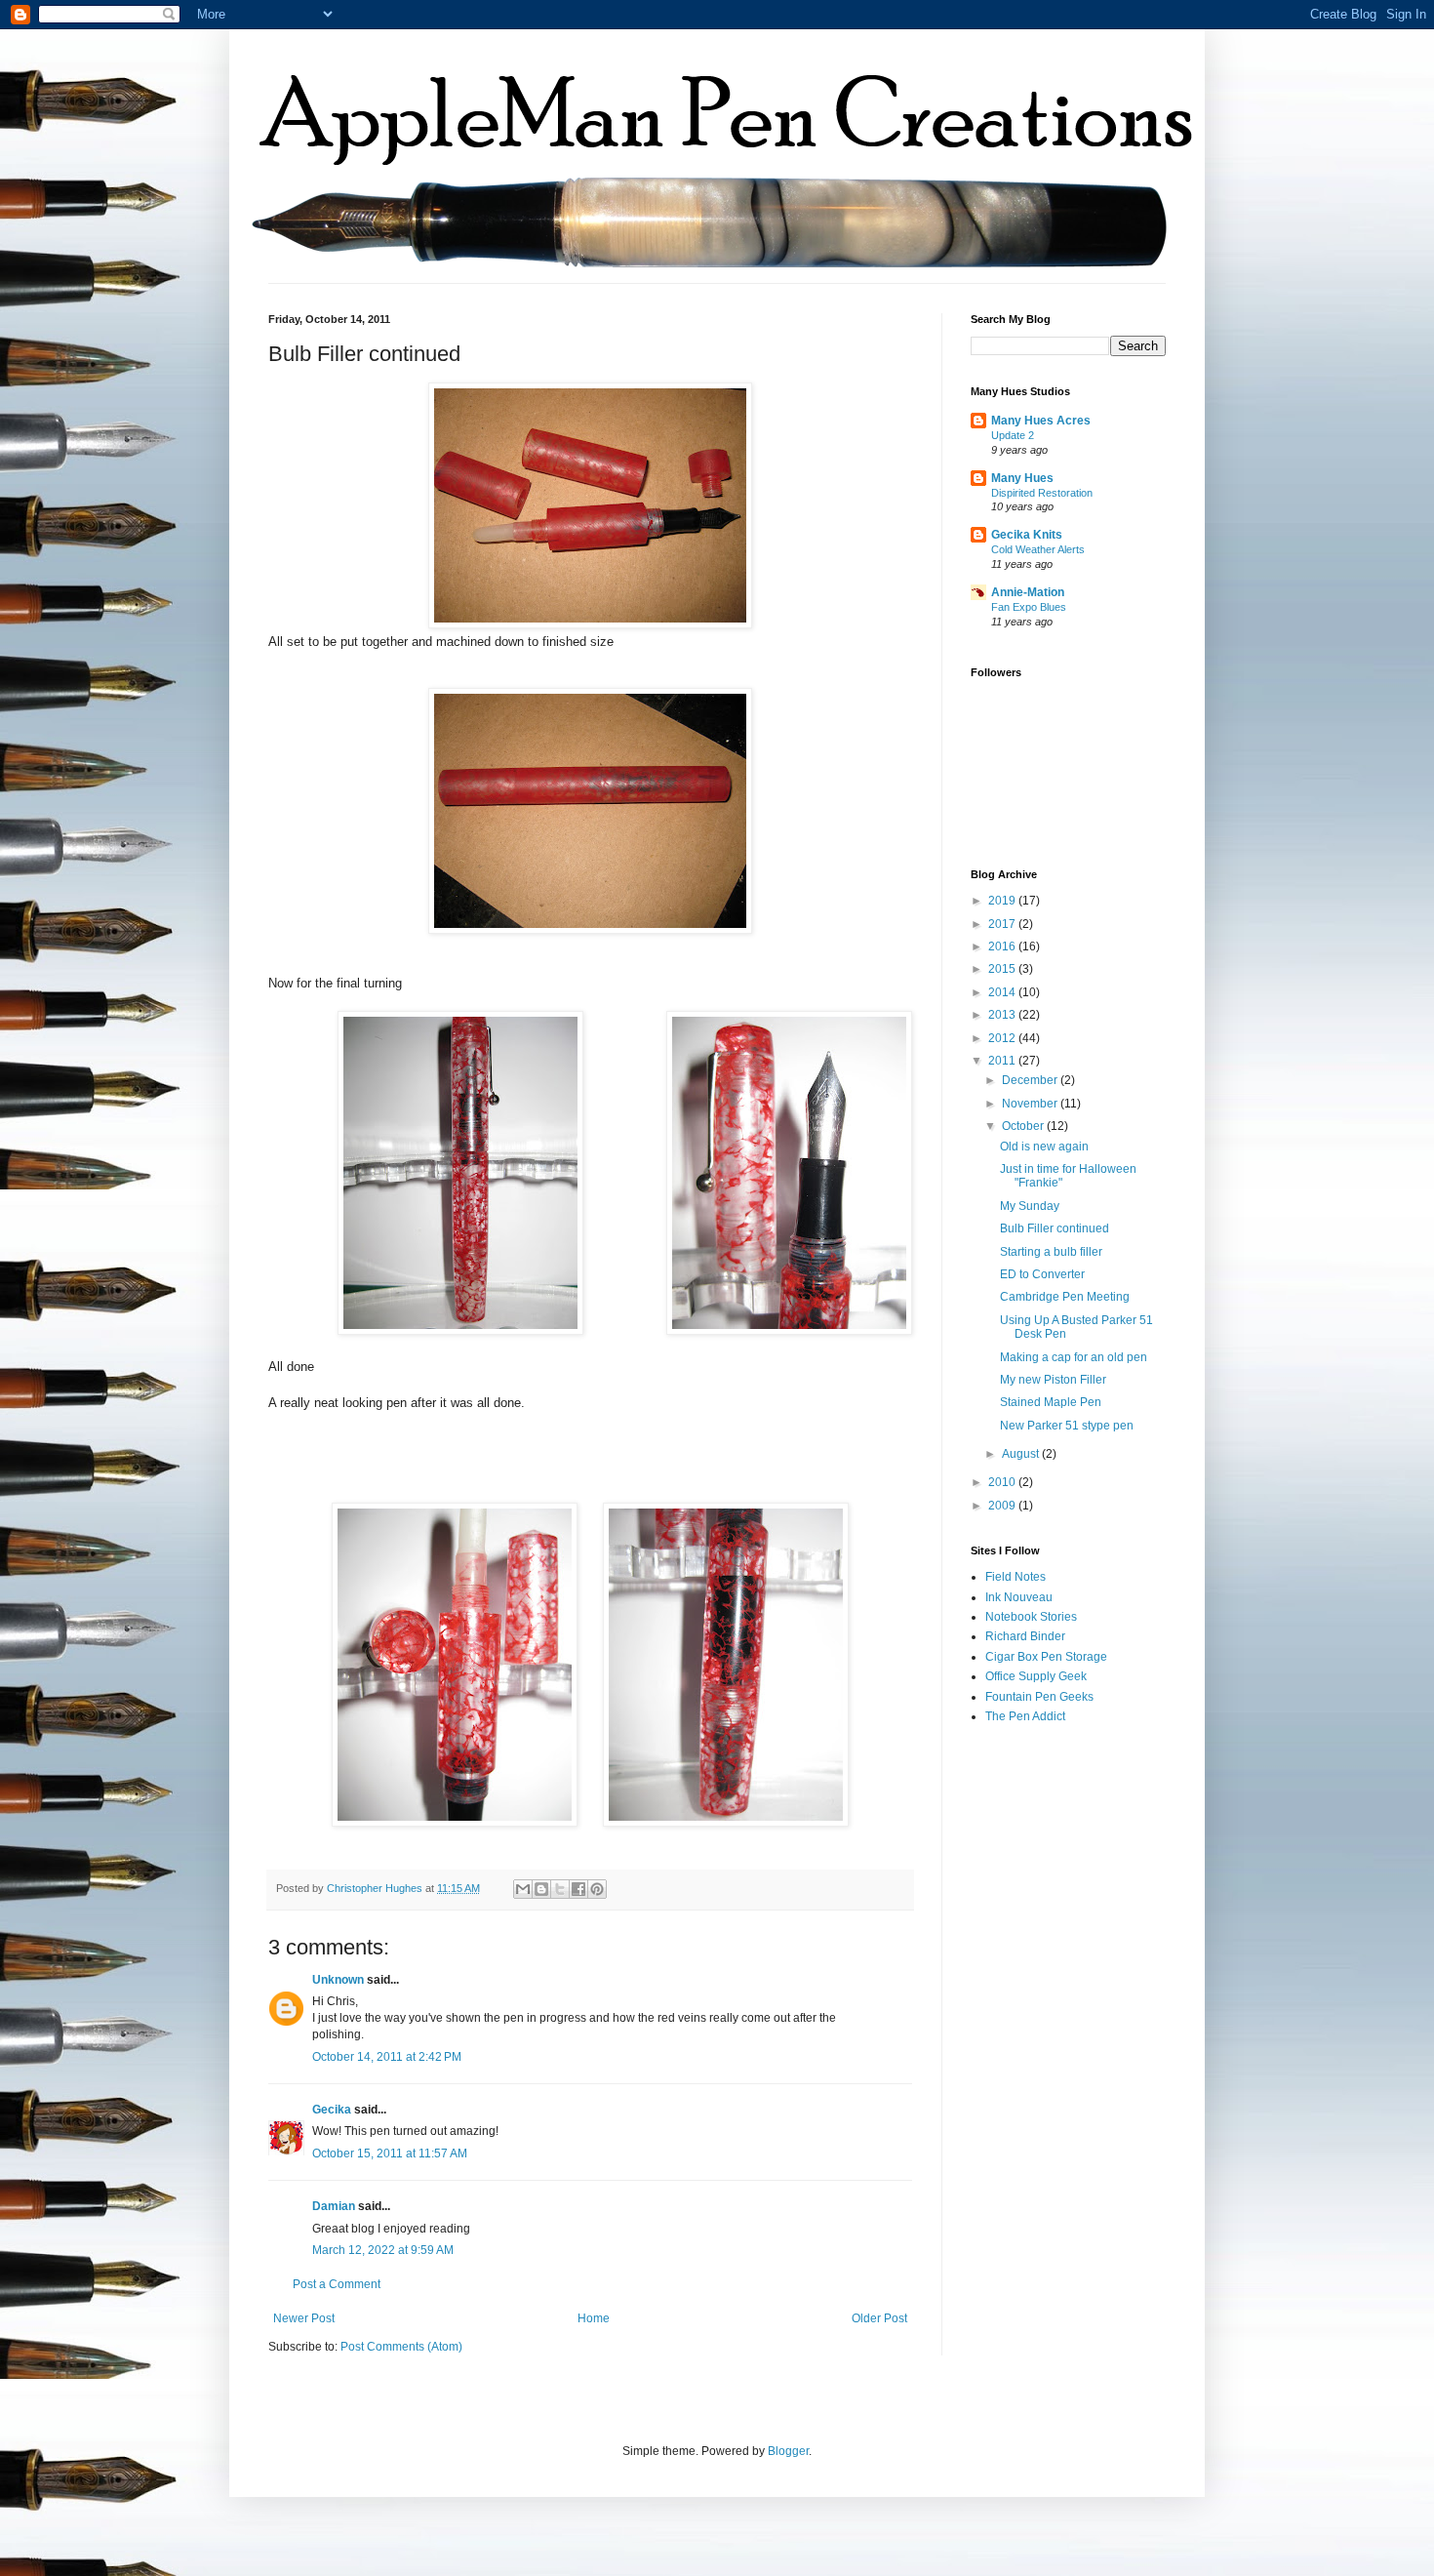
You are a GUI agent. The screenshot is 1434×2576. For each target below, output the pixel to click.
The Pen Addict (1025, 1716)
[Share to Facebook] (578, 1889)
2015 (1003, 969)
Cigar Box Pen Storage (1046, 1657)
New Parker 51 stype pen (1067, 1426)
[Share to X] (560, 1889)
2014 (1003, 992)
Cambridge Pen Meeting (1065, 1297)
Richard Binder (1025, 1636)
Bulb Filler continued (1055, 1228)
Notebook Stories (1031, 1617)
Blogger (788, 2451)
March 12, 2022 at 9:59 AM (383, 2250)
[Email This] (523, 1889)
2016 (1003, 946)
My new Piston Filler (1053, 1380)
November (1031, 1104)
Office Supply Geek (1036, 1676)
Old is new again (1044, 1147)
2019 (1003, 901)
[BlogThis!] (541, 1889)
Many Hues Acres (1041, 421)
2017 (1003, 924)
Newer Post (304, 2318)
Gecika (332, 2110)
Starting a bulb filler (1051, 1252)
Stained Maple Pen (1051, 1402)
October (1024, 1126)
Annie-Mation (1028, 592)
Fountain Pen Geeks (1039, 1697)
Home (594, 2318)
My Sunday (1030, 1206)
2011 (1003, 1061)
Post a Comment (337, 2284)
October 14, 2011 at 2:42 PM (387, 2057)
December (1031, 1080)
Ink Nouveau (1019, 1597)
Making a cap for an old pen (1074, 1357)
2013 (1003, 1015)
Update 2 (1013, 435)
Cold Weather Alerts (1038, 549)
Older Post (879, 2318)
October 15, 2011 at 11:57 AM (390, 2153)
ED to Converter (1042, 1274)
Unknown (338, 1980)
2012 (1003, 1038)
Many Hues (1022, 478)
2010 (1003, 1482)
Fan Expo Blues (1029, 607)
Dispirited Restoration (1042, 493)
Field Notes (1016, 1577)
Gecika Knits (1027, 535)
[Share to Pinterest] (597, 1889)
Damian (334, 2206)
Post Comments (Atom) (401, 2347)
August (1022, 1454)
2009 (1003, 1506)
